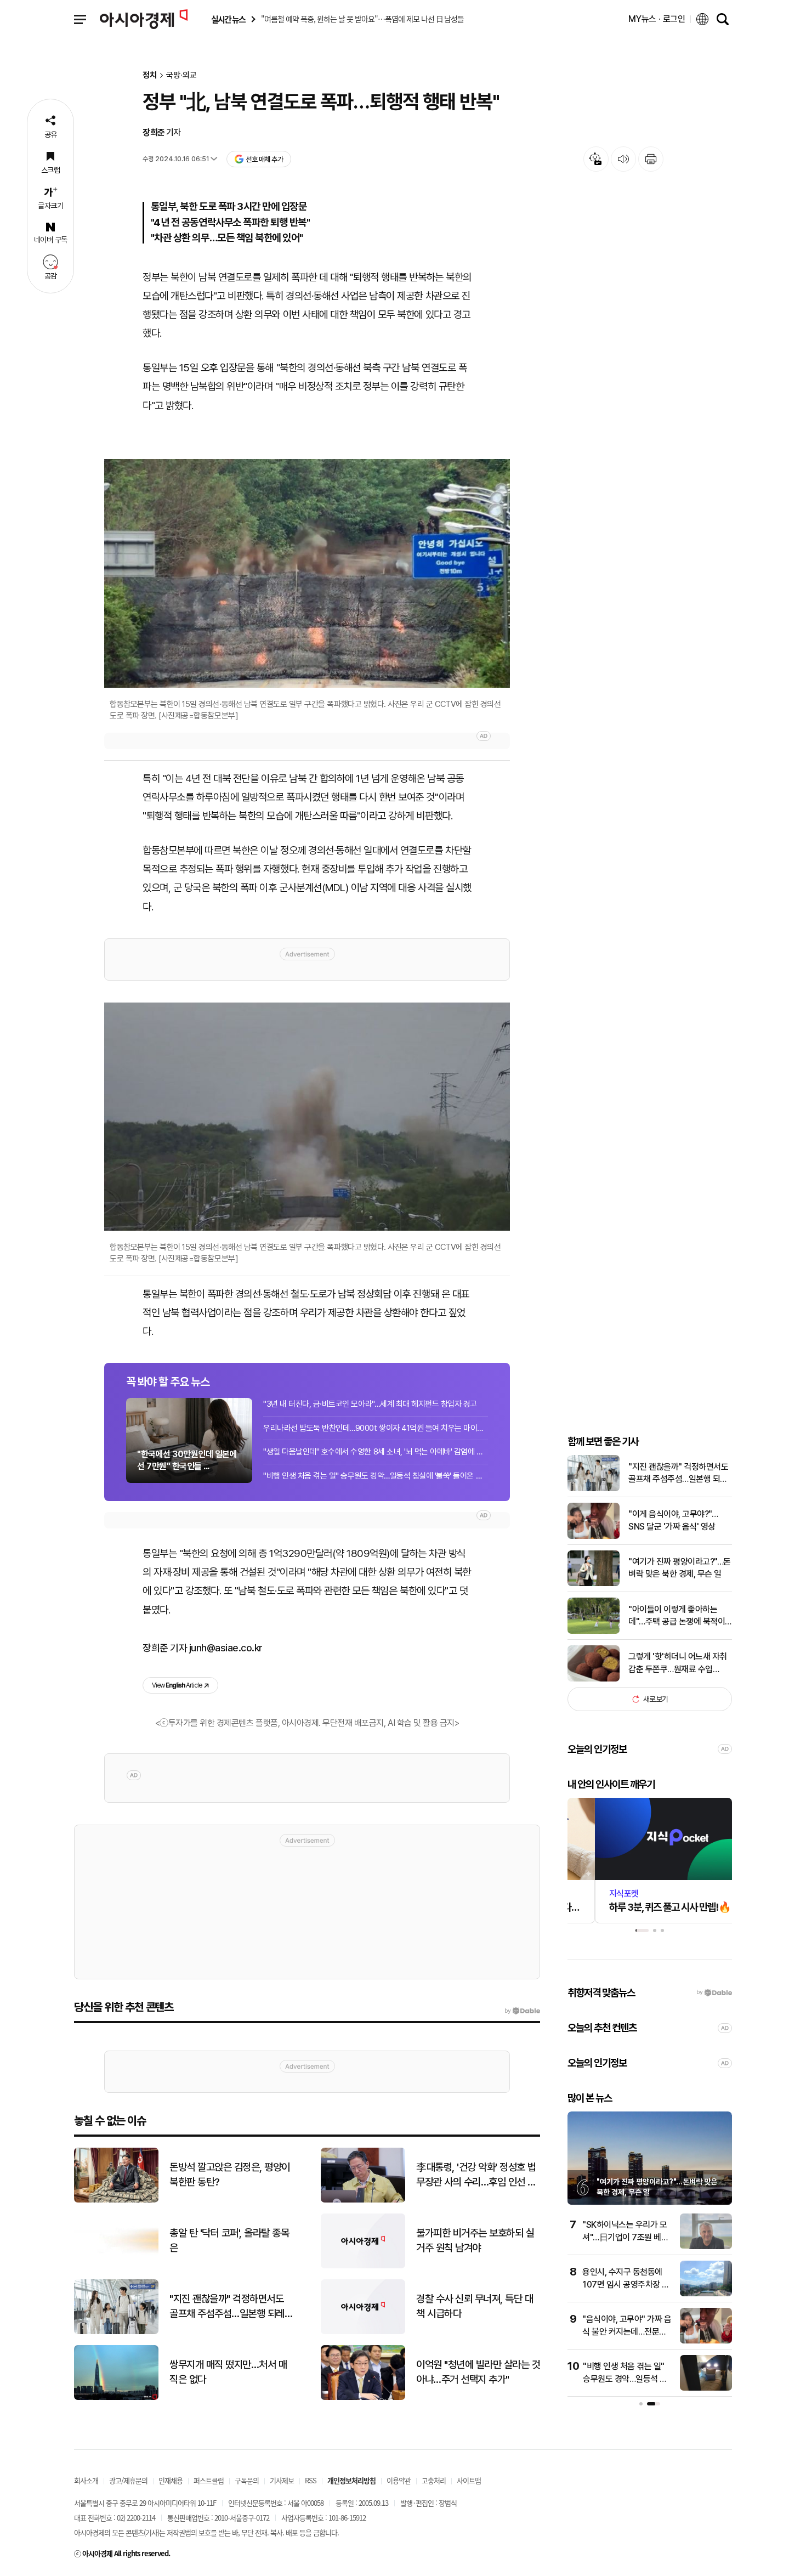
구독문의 (247, 2480)
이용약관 (399, 2480)
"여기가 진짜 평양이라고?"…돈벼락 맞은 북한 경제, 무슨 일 (680, 1568)
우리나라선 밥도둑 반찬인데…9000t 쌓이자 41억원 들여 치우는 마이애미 (376, 1428)
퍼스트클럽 (209, 2480)
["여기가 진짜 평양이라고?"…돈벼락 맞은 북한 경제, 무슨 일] (594, 1584)
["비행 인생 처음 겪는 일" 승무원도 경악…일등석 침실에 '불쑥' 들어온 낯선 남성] (706, 2388)
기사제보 (282, 2480)
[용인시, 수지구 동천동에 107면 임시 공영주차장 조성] (706, 2294)
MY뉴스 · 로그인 (657, 19)
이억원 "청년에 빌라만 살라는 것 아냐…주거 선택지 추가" (478, 2372)
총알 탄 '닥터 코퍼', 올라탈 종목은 (229, 2240)
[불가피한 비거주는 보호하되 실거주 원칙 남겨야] (363, 2266)
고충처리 (434, 2480)
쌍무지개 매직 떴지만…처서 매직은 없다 (228, 2372)
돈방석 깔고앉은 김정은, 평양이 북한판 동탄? (230, 2175)
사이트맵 (469, 2480)
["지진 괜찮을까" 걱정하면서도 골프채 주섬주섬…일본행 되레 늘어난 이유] (594, 1489)
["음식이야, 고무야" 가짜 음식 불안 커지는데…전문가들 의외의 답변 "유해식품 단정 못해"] (706, 2341)
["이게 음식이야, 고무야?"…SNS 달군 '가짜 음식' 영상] (594, 1536)
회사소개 (86, 2480)
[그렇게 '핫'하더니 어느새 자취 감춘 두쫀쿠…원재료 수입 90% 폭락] (594, 1679)
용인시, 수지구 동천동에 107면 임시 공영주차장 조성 (626, 2284)
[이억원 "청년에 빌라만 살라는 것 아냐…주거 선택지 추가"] (363, 2397)
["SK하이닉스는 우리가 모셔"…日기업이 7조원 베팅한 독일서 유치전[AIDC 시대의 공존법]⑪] (706, 2247)
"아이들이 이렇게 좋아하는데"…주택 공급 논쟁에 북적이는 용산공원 (677, 1616)
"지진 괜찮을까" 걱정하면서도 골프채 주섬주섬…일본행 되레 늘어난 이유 (678, 1474)
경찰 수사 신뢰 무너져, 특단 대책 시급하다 (475, 2306)
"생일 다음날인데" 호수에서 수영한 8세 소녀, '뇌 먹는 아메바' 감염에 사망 (376, 1452)
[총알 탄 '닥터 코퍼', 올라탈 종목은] (116, 2266)
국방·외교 (181, 75)
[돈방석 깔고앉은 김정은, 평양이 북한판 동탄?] (116, 2200)
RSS (311, 2480)
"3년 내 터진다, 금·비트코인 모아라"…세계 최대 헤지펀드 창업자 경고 (370, 1404)
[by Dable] (522, 2011)
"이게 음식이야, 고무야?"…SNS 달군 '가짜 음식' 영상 (673, 1520)
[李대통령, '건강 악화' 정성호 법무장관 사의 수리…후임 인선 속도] (363, 2200)
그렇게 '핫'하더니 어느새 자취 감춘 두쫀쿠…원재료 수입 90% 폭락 (678, 1663)
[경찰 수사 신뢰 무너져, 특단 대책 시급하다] (363, 2332)
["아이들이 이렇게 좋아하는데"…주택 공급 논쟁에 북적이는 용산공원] (594, 1631)
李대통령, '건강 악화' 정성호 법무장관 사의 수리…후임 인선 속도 (476, 2175)
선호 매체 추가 (264, 159)
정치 (150, 75)
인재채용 (171, 2480)
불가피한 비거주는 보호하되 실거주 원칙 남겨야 (475, 2240)
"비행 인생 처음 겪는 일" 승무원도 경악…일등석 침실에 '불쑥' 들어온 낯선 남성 (376, 1476)
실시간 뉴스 (228, 19)
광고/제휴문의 (128, 2480)
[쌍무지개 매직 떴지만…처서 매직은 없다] (116, 2397)
